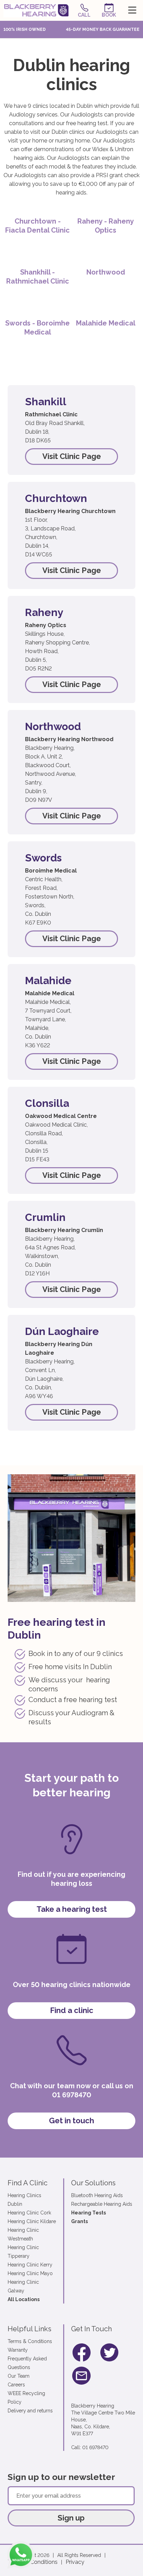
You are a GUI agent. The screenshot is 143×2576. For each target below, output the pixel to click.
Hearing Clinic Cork (29, 2213)
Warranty (18, 2350)
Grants (79, 2221)
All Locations (24, 2299)
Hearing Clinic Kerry (30, 2265)
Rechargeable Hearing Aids (102, 2204)
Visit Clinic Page (72, 456)
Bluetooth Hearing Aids (97, 2195)
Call (84, 15)
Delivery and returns (30, 2411)
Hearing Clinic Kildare (32, 2221)
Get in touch (71, 2120)
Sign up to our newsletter (61, 2477)
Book (109, 15)
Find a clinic (72, 2010)
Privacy (75, 2562)
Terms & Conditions (30, 2341)
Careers (16, 2385)
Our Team (19, 2376)
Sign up (71, 2518)
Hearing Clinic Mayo (30, 2273)
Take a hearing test (72, 1909)
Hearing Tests (89, 2213)
